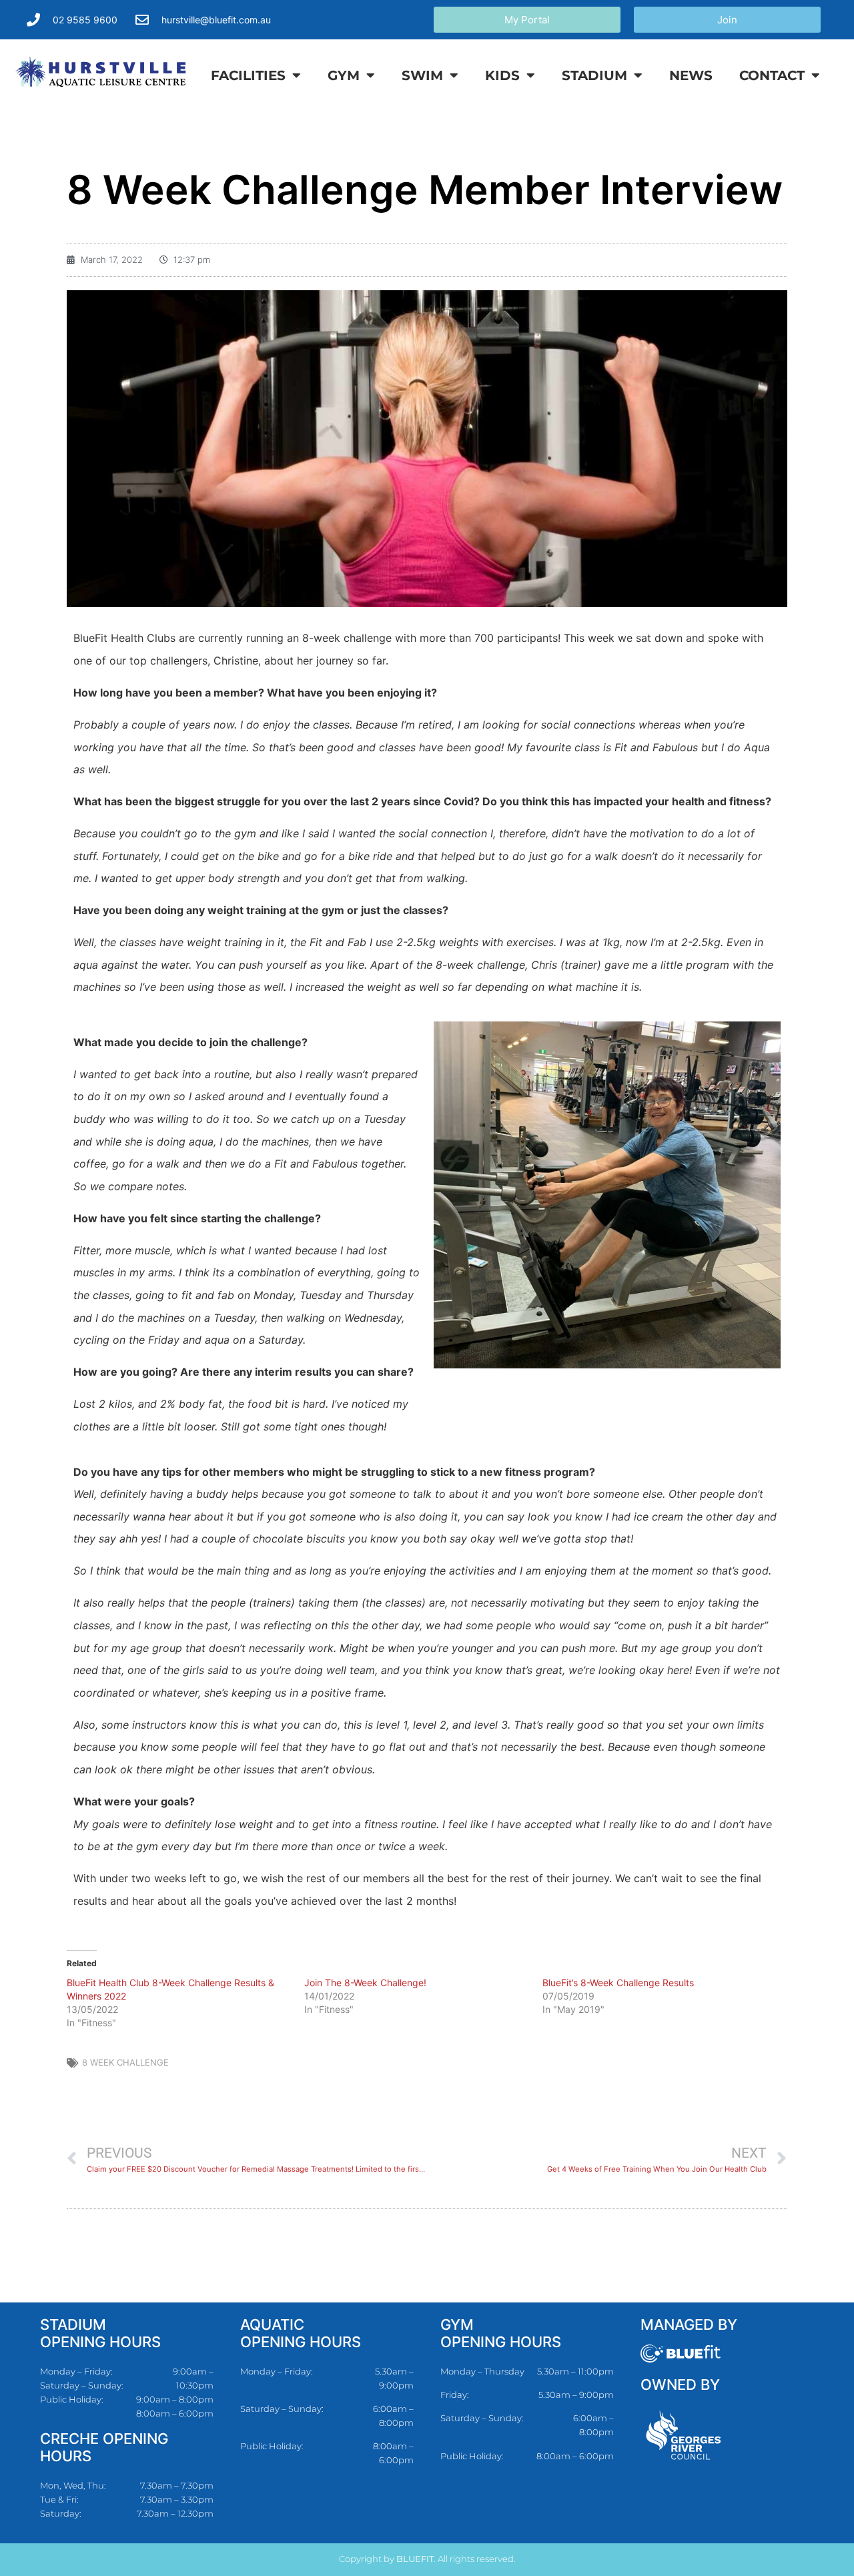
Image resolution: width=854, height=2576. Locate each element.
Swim (422, 75)
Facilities (248, 75)
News (691, 75)
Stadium (594, 75)
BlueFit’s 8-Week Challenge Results (618, 1983)
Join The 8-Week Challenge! (365, 1983)
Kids (502, 75)
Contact (772, 75)
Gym (344, 75)
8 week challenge (125, 2062)
